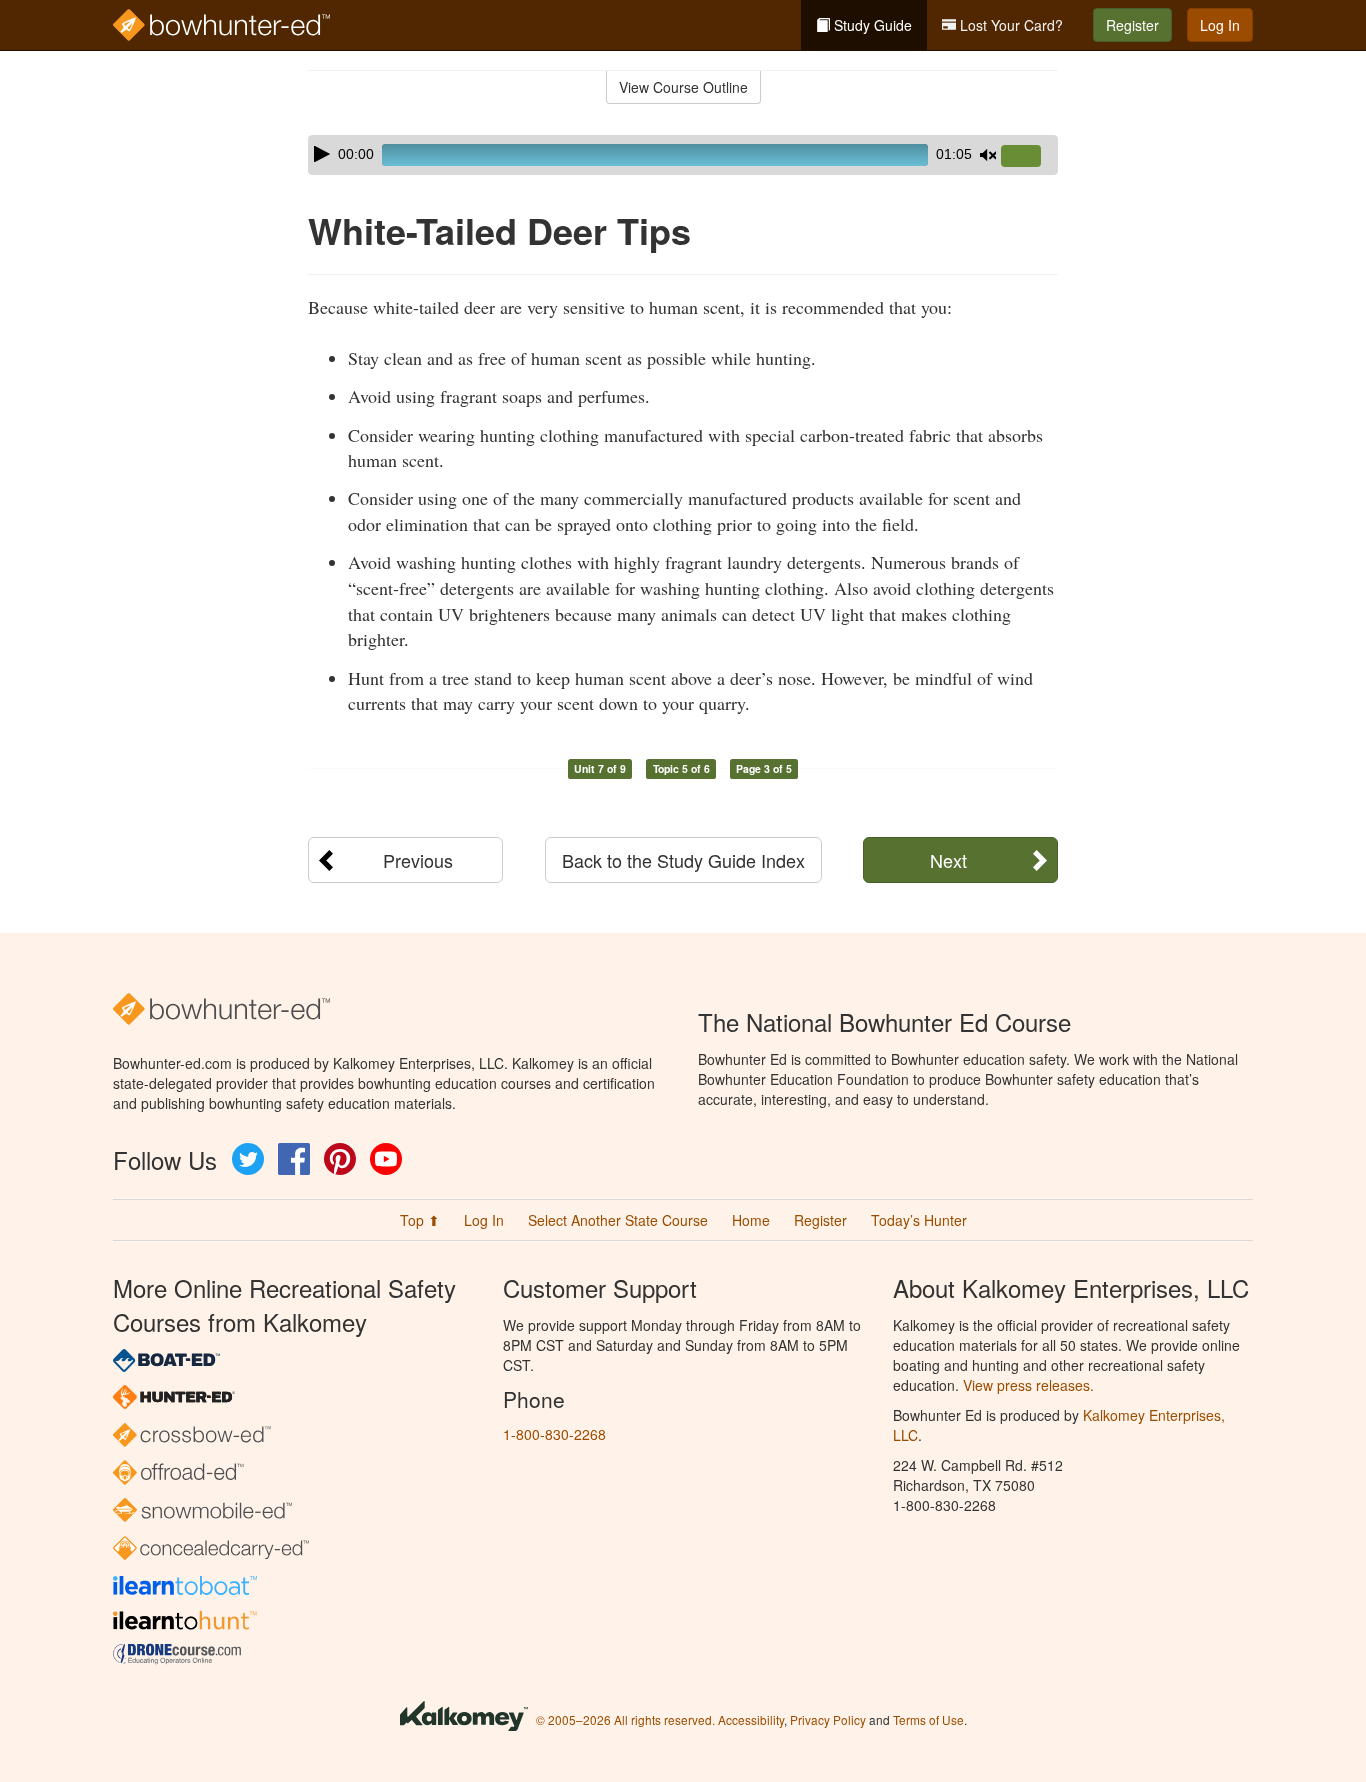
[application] (683, 155)
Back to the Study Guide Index (683, 860)
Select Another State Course (618, 1220)
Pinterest (340, 1159)
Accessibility (751, 1719)
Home (751, 1220)
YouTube (386, 1159)
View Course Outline (683, 87)
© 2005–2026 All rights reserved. (625, 1719)
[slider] (1029, 157)
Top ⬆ (420, 1220)
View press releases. (1028, 1385)
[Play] (322, 154)
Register (1132, 25)
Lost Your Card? (1009, 25)
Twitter (248, 1159)
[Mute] (988, 155)
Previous (418, 860)
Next (948, 860)
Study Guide (871, 25)
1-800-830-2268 (554, 1434)
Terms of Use (928, 1719)
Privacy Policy (828, 1719)
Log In (1220, 25)
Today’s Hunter (919, 1220)
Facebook (294, 1159)
